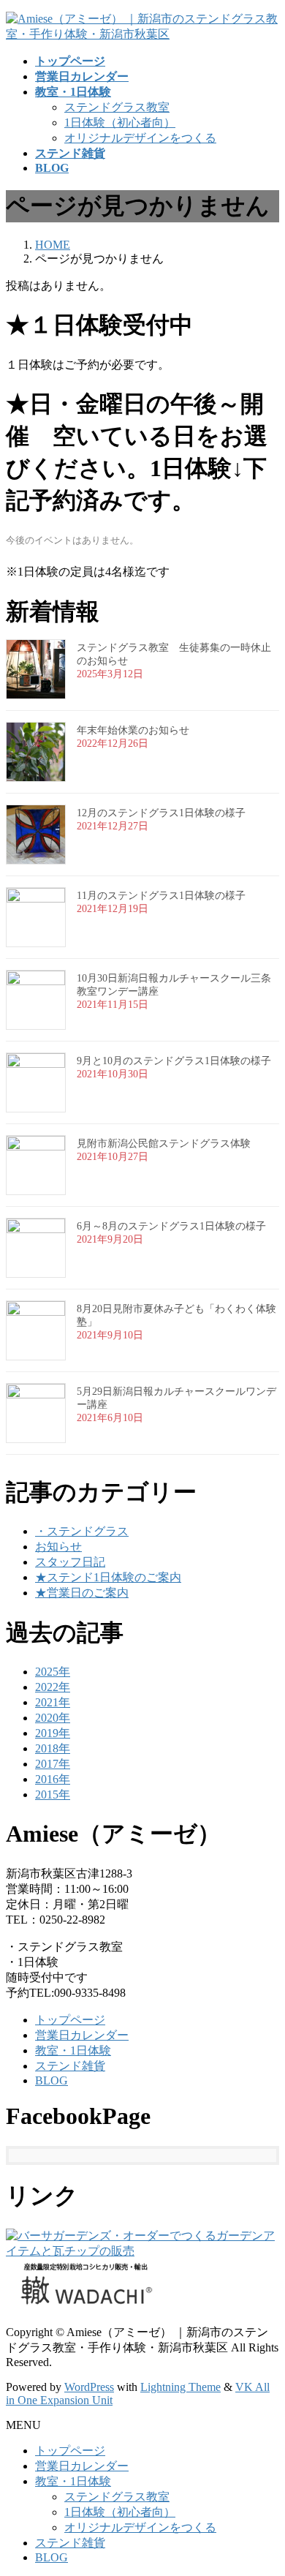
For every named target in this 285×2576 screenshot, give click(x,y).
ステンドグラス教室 (117, 107)
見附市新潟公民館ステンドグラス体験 (164, 1144)
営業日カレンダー (82, 2035)
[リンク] (142, 2251)
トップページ (70, 2020)
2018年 (53, 1748)
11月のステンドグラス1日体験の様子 (161, 896)
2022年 (53, 1687)
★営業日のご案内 (82, 1593)
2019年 (53, 1733)
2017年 (53, 1764)
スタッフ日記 (70, 1562)
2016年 (53, 1779)
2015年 (53, 1794)
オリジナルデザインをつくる (140, 138)
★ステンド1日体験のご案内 (108, 1577)
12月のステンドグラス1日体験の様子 (161, 813)
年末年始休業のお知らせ (133, 730)
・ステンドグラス (82, 1531)
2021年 (53, 1702)
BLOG (52, 2080)
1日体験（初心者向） (120, 123)
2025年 (53, 1672)
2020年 (53, 1718)
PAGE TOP (265, 2483)
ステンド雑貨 (70, 2066)
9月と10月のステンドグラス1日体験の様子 (174, 1061)
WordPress (89, 2387)
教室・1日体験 (73, 2050)
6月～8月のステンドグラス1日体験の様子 (171, 1226)
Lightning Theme (180, 2387)
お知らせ (58, 1547)
